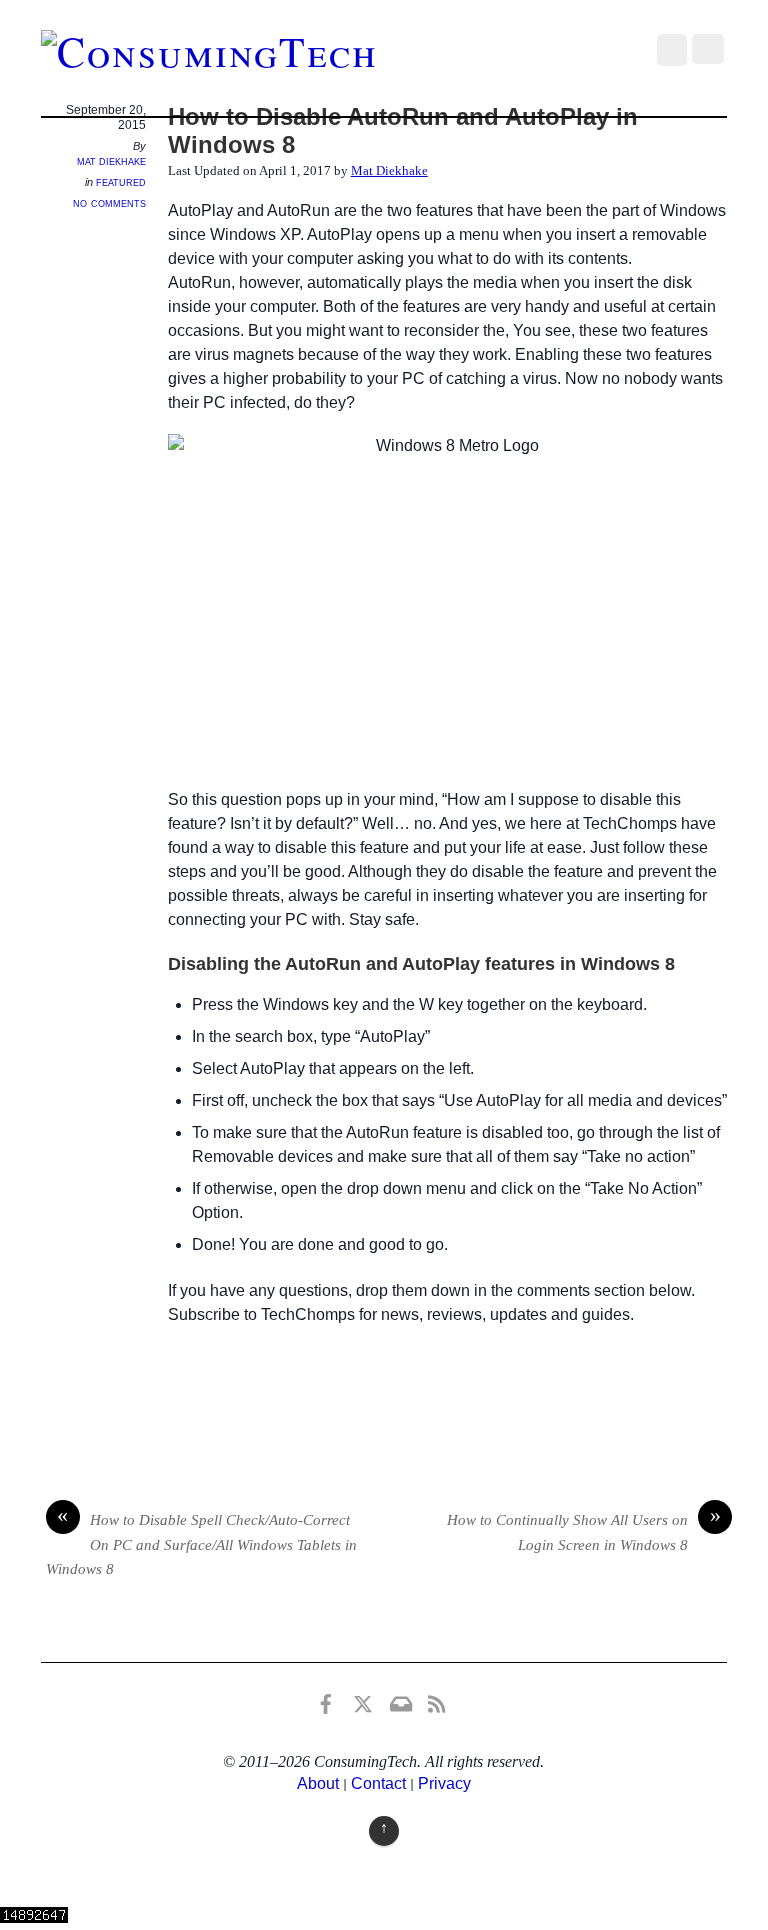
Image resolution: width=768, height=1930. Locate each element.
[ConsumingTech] (209, 51)
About (318, 1783)
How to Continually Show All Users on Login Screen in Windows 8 (584, 1530)
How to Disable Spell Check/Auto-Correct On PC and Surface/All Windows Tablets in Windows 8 (201, 1542)
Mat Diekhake (111, 161)
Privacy (444, 1783)
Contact (378, 1783)
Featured (121, 182)
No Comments (109, 202)
